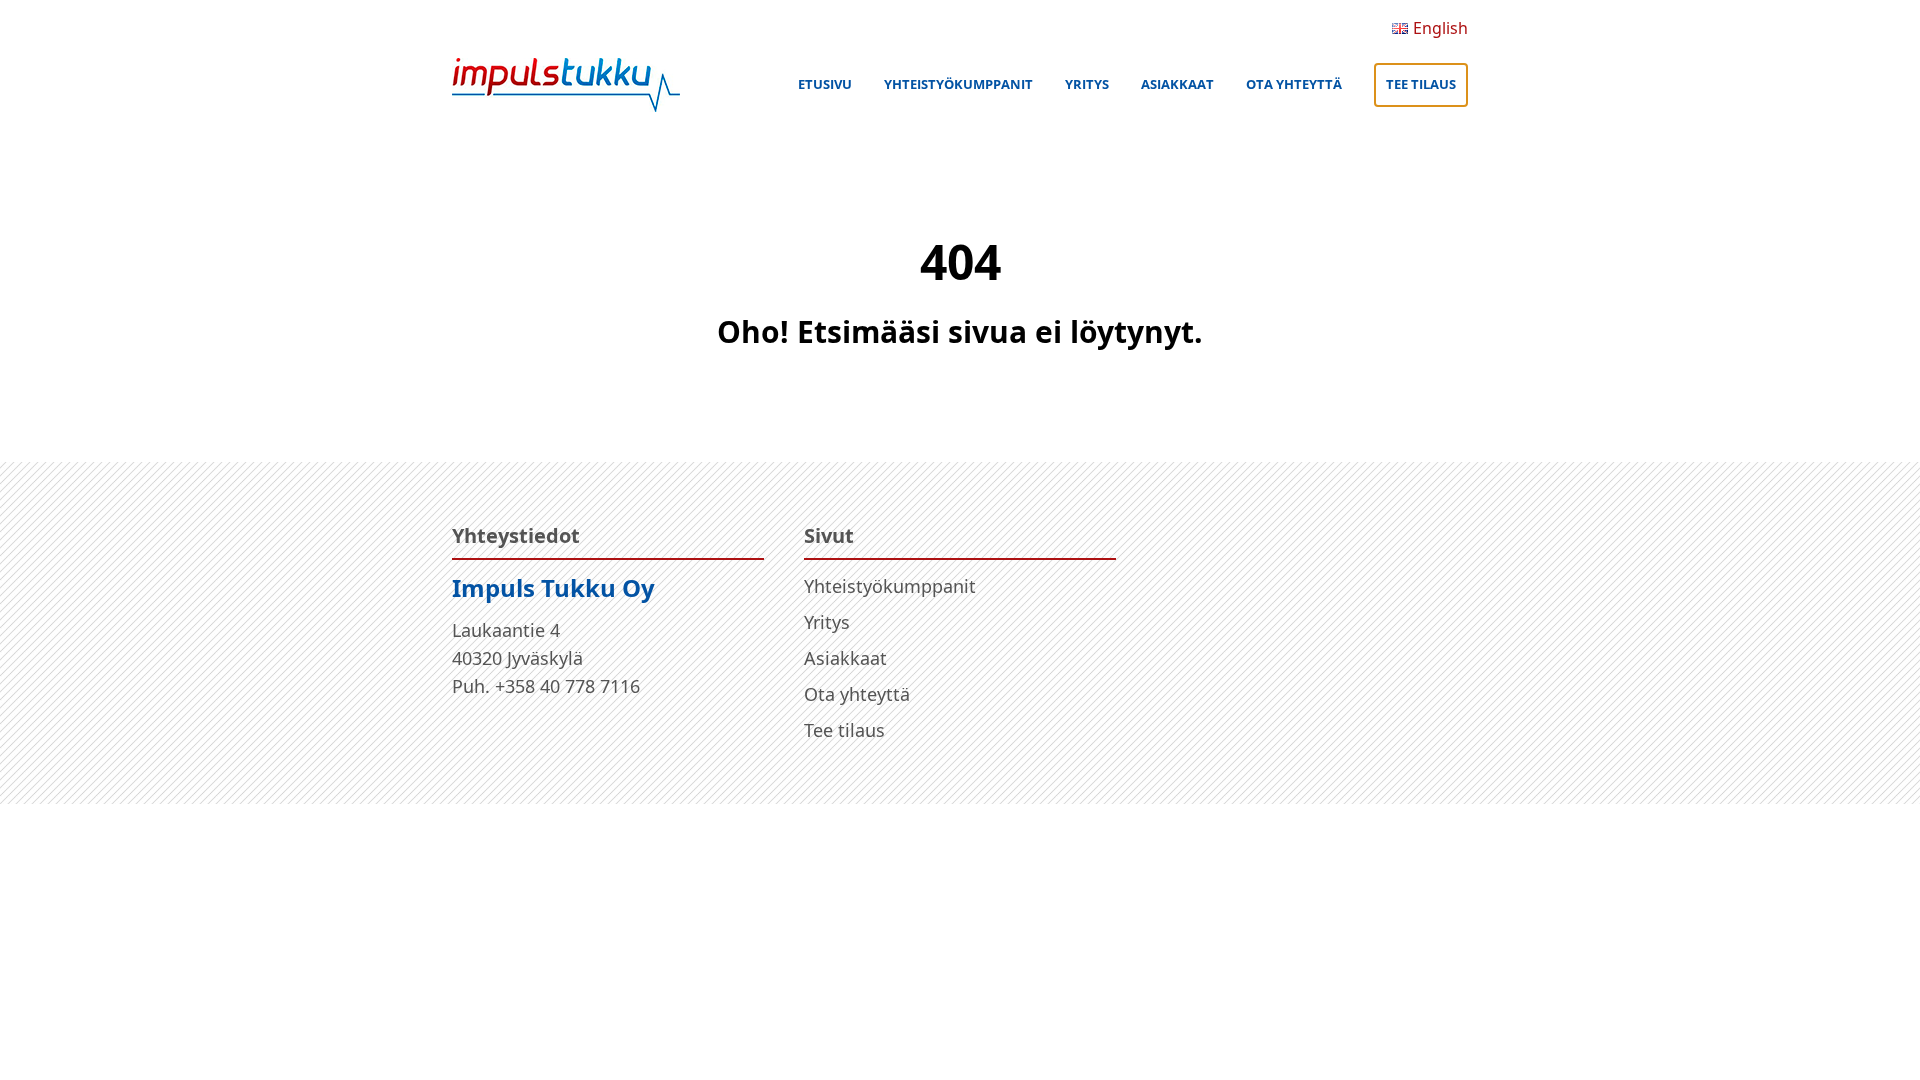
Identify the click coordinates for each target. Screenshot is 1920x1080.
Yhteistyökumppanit (958, 84)
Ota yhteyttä (1294, 84)
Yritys (1087, 84)
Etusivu (825, 84)
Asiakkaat (1177, 84)
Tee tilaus (1421, 84)
